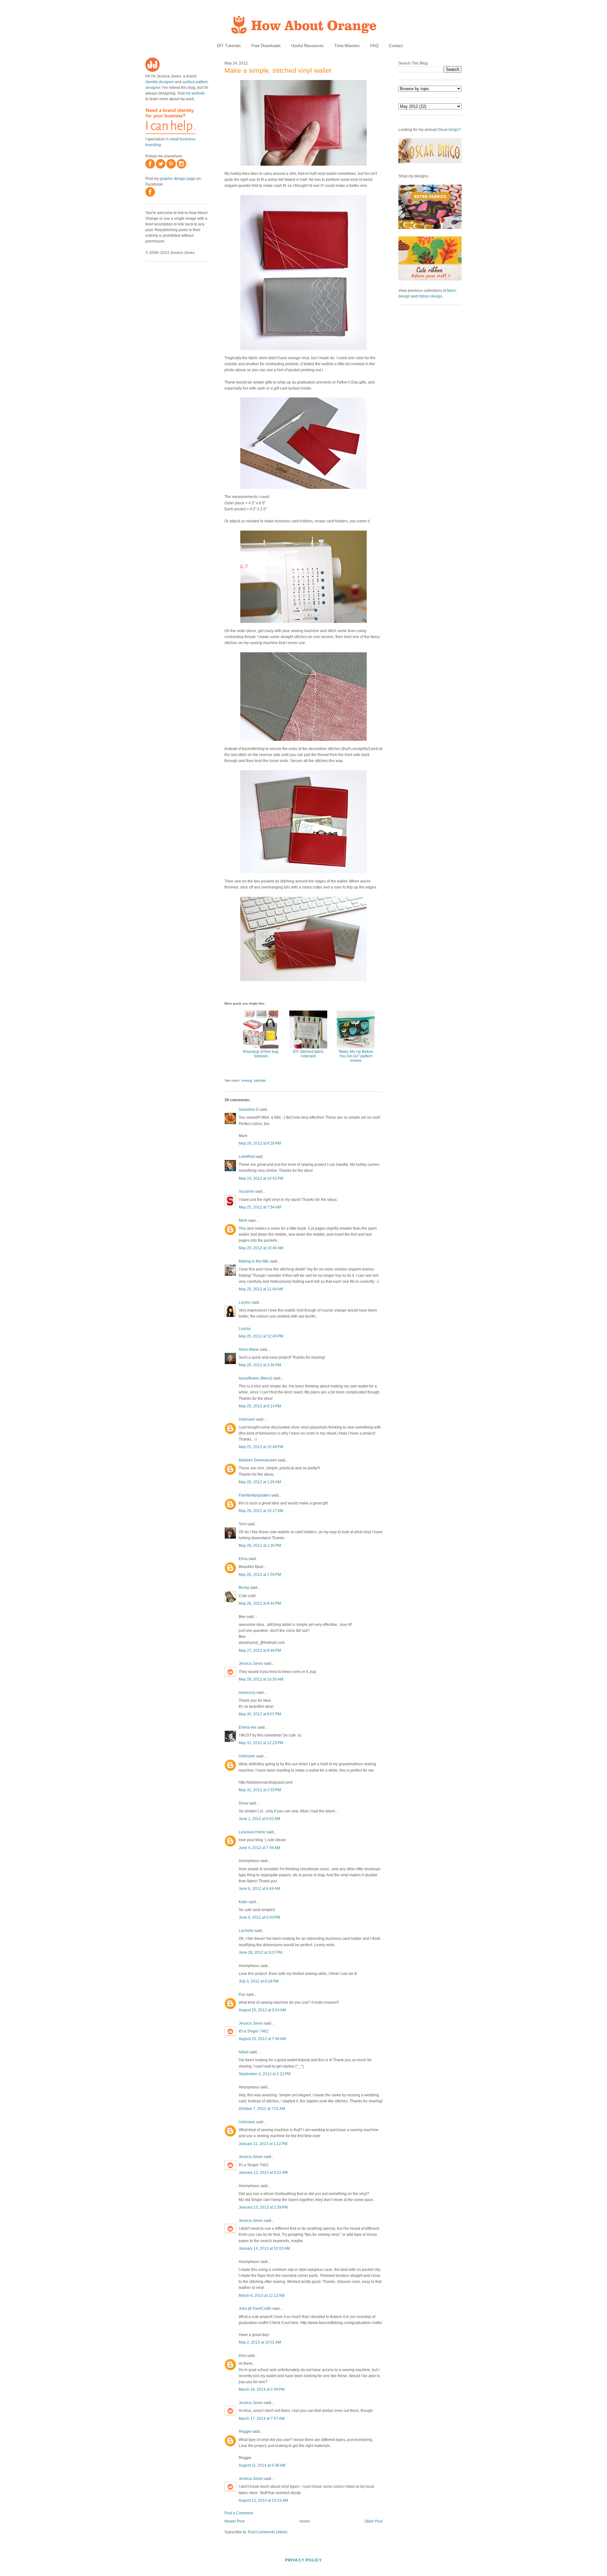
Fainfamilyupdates (254, 1495)
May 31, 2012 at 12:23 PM (261, 1743)
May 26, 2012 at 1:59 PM (260, 1575)
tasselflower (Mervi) (255, 1378)
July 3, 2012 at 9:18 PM (259, 1981)
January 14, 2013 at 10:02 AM (264, 2248)
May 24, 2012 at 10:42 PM (261, 1178)
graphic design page (178, 179)
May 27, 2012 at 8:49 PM (260, 1651)
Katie (243, 1902)
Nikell (244, 2052)
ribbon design (430, 296)
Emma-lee (248, 1727)
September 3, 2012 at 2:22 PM (265, 2074)
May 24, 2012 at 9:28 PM (260, 1143)
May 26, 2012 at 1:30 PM (260, 1546)
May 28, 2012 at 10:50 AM (261, 1679)
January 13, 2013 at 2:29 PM (263, 2207)
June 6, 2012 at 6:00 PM (259, 1917)
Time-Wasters (347, 46)
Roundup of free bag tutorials (261, 1054)
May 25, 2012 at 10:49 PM (261, 1447)
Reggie (245, 2432)
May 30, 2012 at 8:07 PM (260, 1714)
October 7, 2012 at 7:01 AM (262, 2109)
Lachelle (246, 1931)
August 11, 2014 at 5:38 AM (262, 2465)
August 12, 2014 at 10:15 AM (263, 2500)
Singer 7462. (258, 2031)
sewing (247, 1080)
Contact (396, 46)
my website (195, 93)
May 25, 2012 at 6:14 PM (260, 1406)
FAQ (374, 46)
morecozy (247, 1693)
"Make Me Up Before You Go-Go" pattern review (356, 1056)
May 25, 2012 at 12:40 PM (261, 1336)
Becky (244, 1588)
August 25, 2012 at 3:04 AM (262, 2010)
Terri (242, 1524)
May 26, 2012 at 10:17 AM (261, 1511)
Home (305, 2521)
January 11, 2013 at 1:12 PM (263, 2144)
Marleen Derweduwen (258, 1460)
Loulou (245, 1302)
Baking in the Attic (254, 1261)
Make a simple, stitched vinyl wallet (278, 70)
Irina (242, 2356)
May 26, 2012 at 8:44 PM (260, 1603)
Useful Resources (307, 46)
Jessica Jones (251, 1663)
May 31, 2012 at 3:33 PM (260, 1790)
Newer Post (234, 2521)
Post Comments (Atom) (268, 2532)
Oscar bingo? (449, 130)
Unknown (247, 1419)
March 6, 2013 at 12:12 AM (262, 2296)
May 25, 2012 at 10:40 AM (261, 1248)
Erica (243, 1559)
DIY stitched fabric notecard (308, 1054)
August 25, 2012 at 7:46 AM (262, 2039)
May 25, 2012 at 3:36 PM (260, 1365)
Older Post (374, 2521)
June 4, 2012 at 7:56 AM (259, 1848)
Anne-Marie (249, 1349)
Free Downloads (266, 46)
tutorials (260, 1080)
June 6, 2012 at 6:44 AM (259, 1889)
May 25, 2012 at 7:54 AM (260, 1207)
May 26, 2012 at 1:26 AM (260, 1482)
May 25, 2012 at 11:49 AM (261, 1289)
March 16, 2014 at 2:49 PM (262, 2389)
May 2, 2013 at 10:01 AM (260, 2342)
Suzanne (246, 1191)
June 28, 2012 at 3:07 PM (261, 1952)
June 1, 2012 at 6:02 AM (259, 1819)
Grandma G (249, 1110)
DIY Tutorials (229, 46)
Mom (243, 1220)
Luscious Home (252, 1832)
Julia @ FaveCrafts (255, 2309)
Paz (242, 1995)
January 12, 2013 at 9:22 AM (263, 2173)
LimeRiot (246, 1157)
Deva (243, 1803)
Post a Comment (239, 2513)
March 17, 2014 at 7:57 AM (262, 2419)
